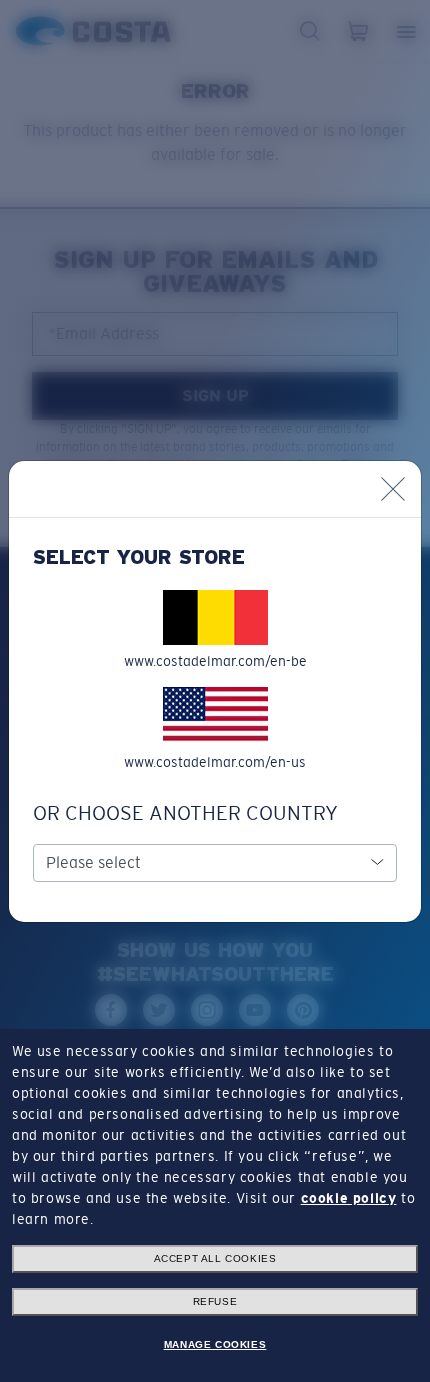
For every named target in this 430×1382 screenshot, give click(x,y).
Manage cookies (215, 1344)
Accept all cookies (215, 1258)
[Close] (393, 489)
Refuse (215, 1301)
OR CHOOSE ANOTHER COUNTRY (185, 813)
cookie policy (349, 1198)
